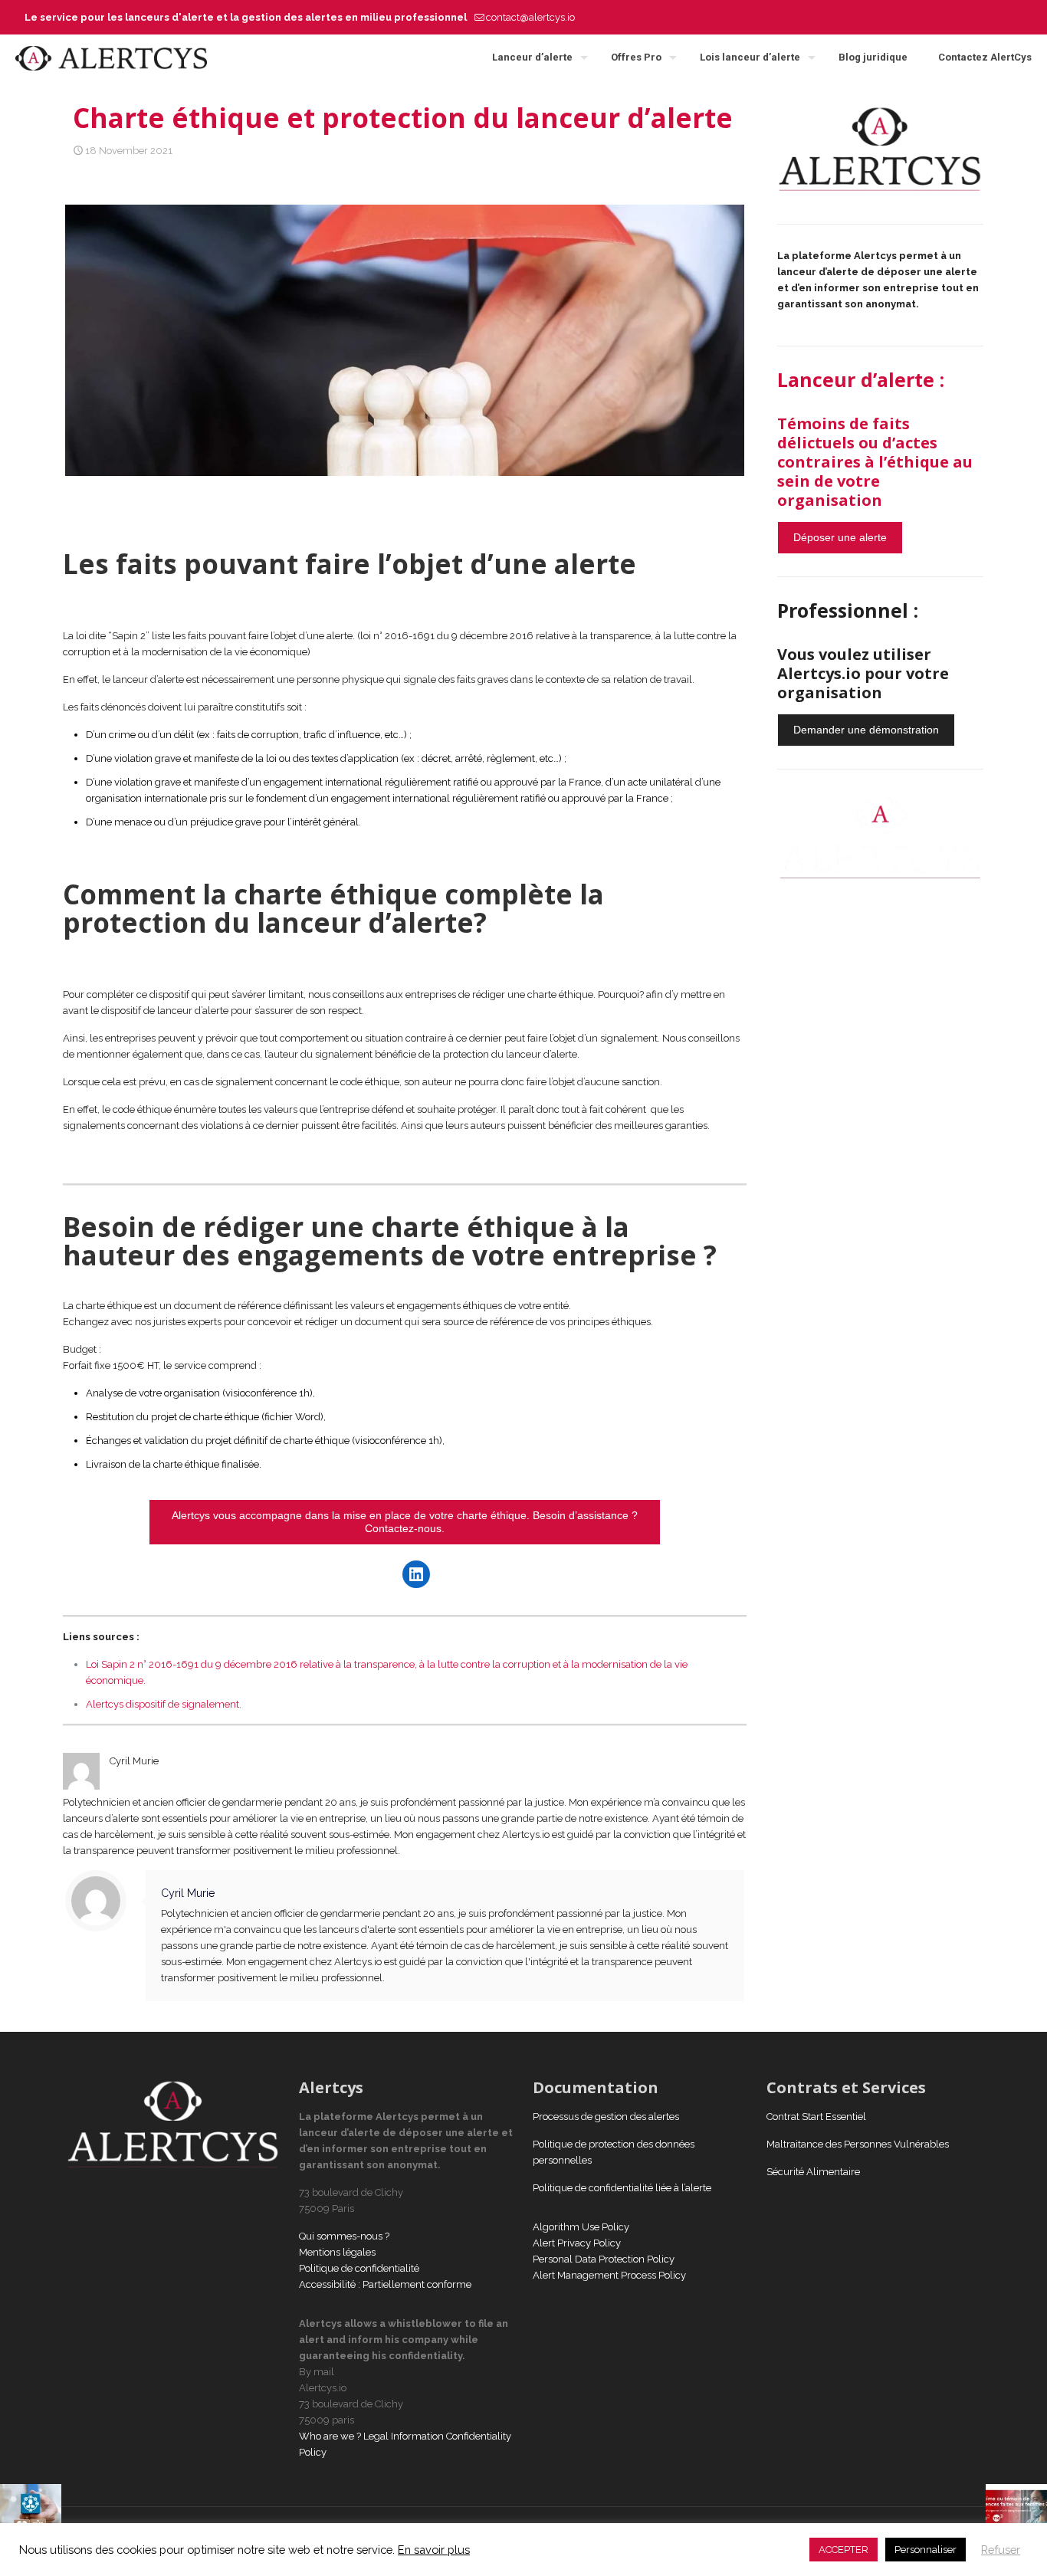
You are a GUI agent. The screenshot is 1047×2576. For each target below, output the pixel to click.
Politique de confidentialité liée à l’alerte (622, 2188)
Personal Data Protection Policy (604, 2259)
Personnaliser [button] (926, 2550)
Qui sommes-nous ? (344, 2236)
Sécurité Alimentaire (813, 2172)
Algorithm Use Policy (581, 2227)
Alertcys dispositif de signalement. (164, 1704)
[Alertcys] (111, 57)
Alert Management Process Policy (609, 2275)
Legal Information (404, 2436)
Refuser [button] (1001, 2550)
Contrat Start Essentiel (816, 2117)
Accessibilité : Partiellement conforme (385, 2284)
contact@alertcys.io (530, 17)
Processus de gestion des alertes (606, 2117)
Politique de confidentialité (360, 2268)
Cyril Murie (188, 1893)
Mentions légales (337, 2252)
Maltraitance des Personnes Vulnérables (858, 2144)
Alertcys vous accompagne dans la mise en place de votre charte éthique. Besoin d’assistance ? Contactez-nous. (405, 1522)
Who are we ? (330, 2436)
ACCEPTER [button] (844, 2550)
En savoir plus (434, 2550)
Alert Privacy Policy (577, 2243)
